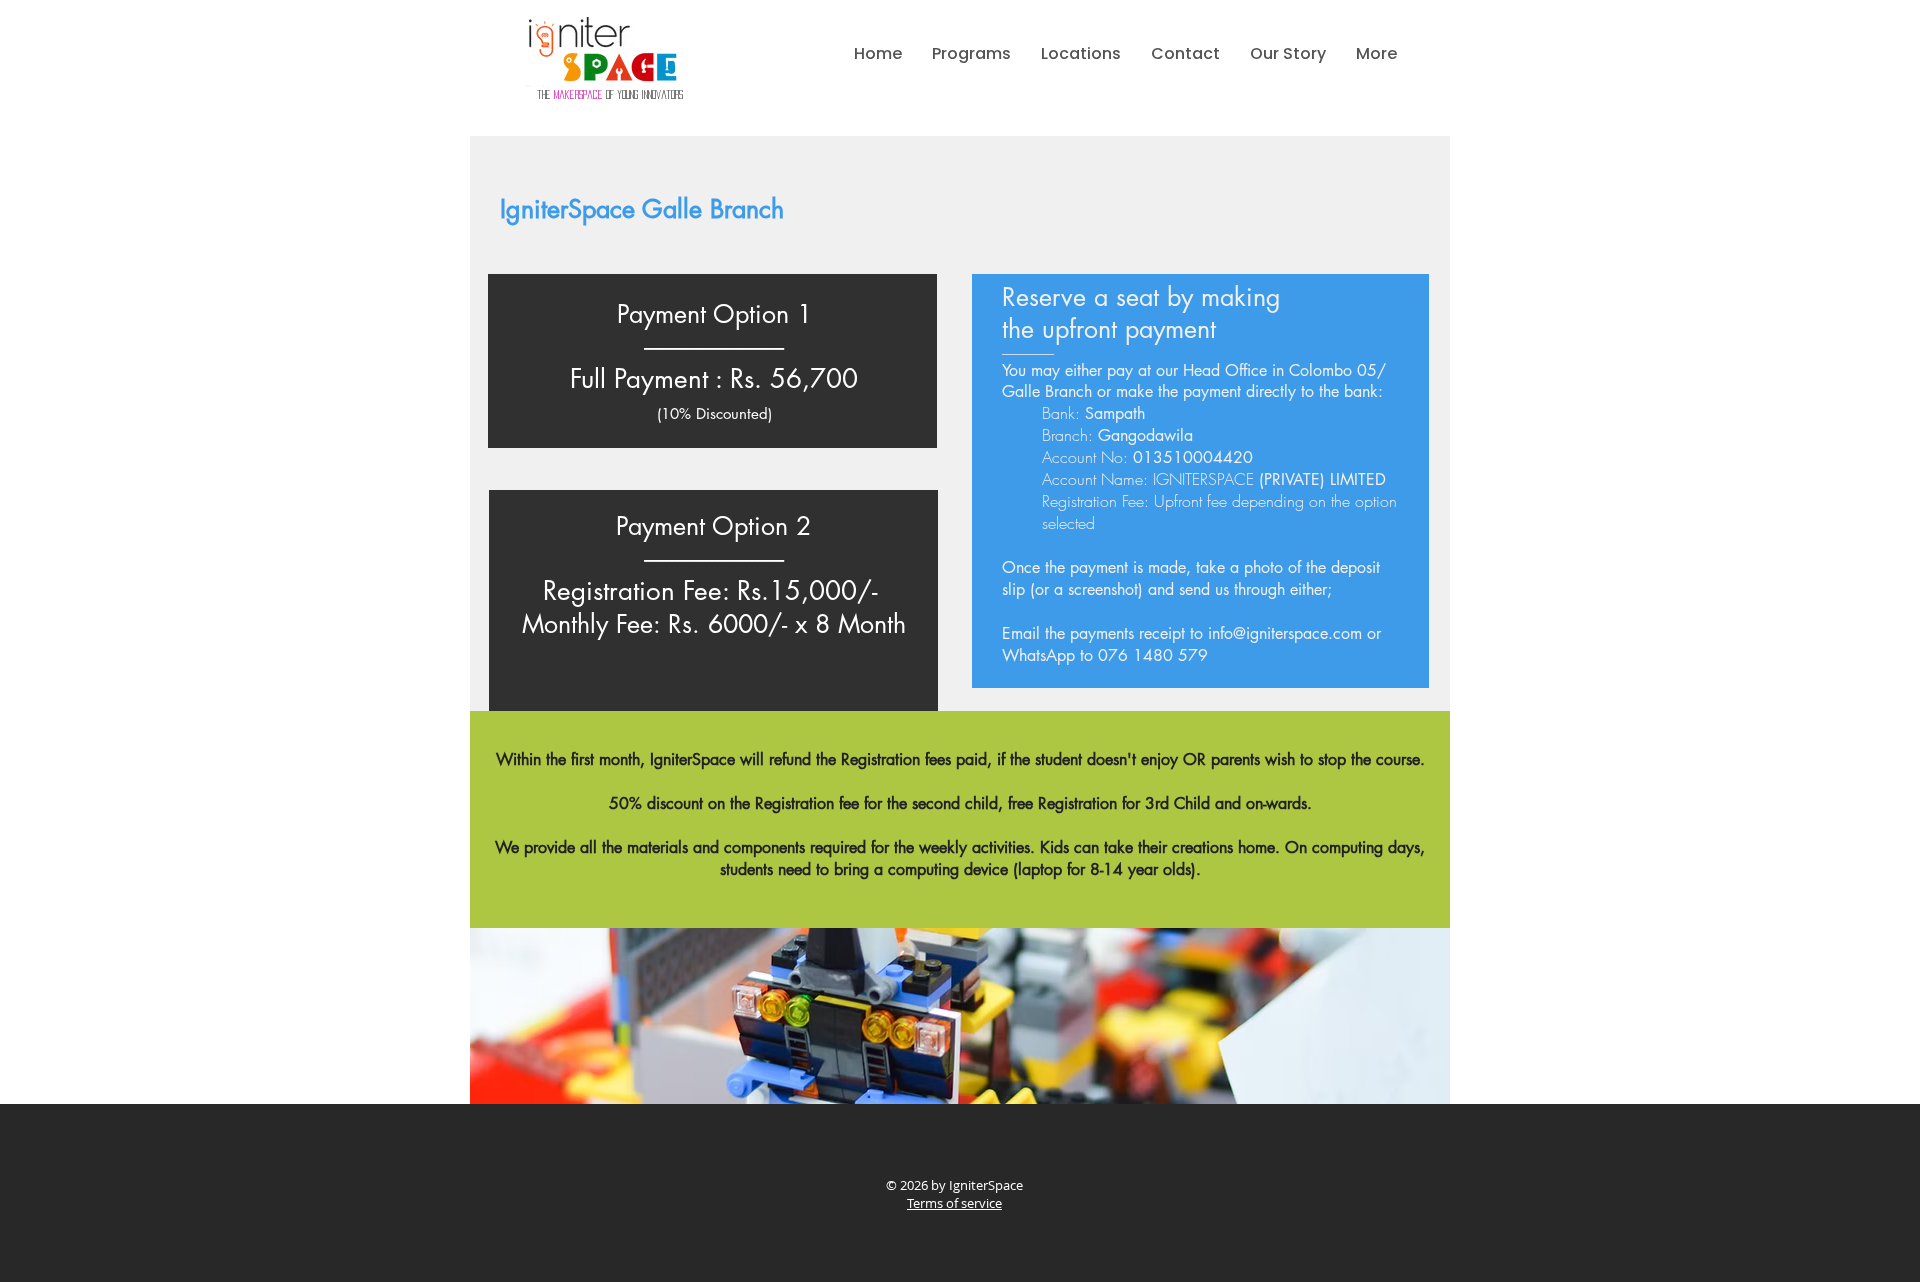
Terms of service (954, 1203)
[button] (971, 54)
